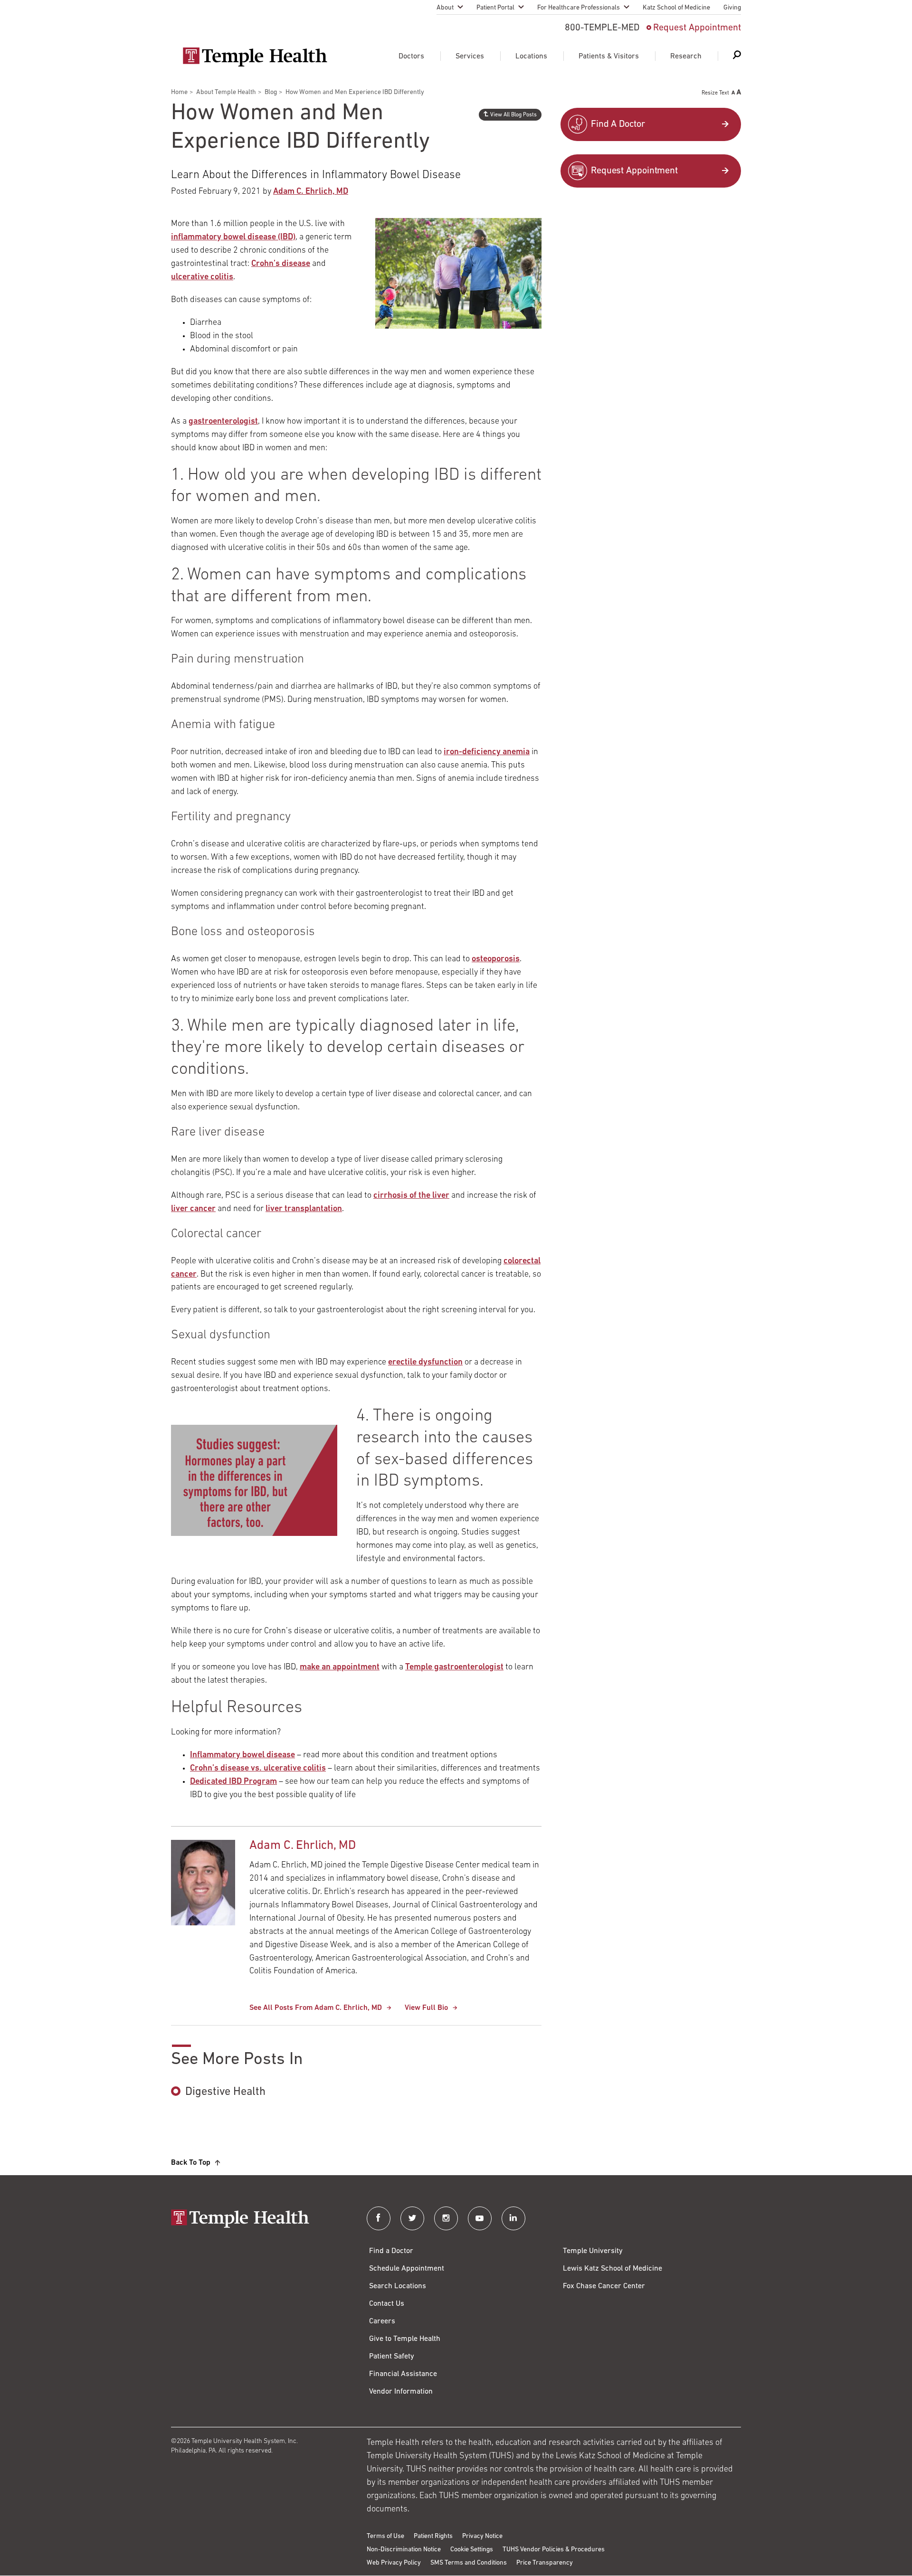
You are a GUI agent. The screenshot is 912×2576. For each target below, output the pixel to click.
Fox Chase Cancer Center (604, 2286)
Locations (531, 57)
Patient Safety (392, 2357)
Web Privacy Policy (394, 2563)
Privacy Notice (482, 2536)
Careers (382, 2321)
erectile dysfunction (425, 1363)
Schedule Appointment (407, 2269)
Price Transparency (545, 2563)
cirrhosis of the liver (411, 1196)
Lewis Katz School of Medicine (613, 2269)
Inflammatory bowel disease (242, 1755)
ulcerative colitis (202, 277)
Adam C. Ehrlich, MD (311, 192)
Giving (732, 8)
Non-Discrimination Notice (404, 2550)
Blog (271, 92)
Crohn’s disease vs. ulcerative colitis (258, 1769)
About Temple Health (226, 92)
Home (179, 92)
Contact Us (387, 2304)
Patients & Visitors (609, 57)
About (445, 8)
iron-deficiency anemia (487, 752)
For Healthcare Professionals (579, 8)
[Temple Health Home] (255, 57)
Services (470, 57)
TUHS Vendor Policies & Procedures (554, 2550)
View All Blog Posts (513, 115)
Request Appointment (697, 28)
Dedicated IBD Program (233, 1782)
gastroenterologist (223, 422)
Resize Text (715, 93)
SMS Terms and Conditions (469, 2563)
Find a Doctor (391, 2251)
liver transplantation (304, 1209)
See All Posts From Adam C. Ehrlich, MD (316, 2008)
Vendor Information (401, 2392)
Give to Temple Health (405, 2339)
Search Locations (398, 2286)
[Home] (259, 2220)
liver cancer (193, 1209)
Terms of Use (385, 2536)
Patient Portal (495, 8)
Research (686, 57)
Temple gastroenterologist (454, 1667)
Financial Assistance (403, 2374)
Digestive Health (225, 2092)
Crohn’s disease (281, 264)
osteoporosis (496, 959)
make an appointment (340, 1667)
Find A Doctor (618, 124)
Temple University (593, 2251)
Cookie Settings (472, 2550)
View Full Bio (426, 2008)
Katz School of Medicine (676, 8)
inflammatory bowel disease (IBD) (233, 237)
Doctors (411, 57)
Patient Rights (433, 2536)
